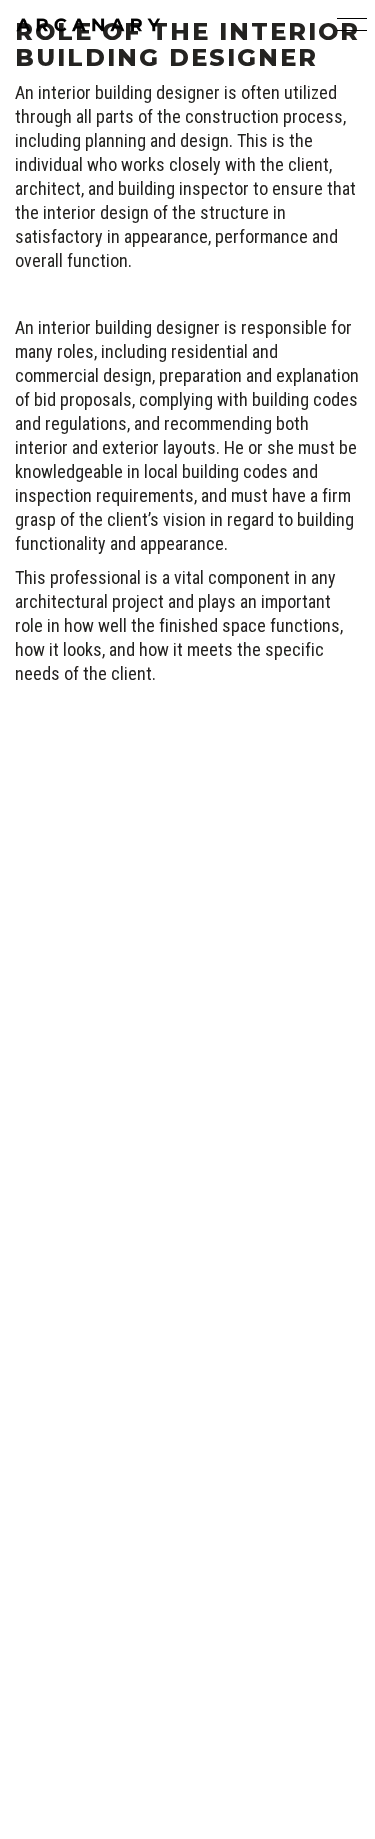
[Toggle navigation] (348, 25)
